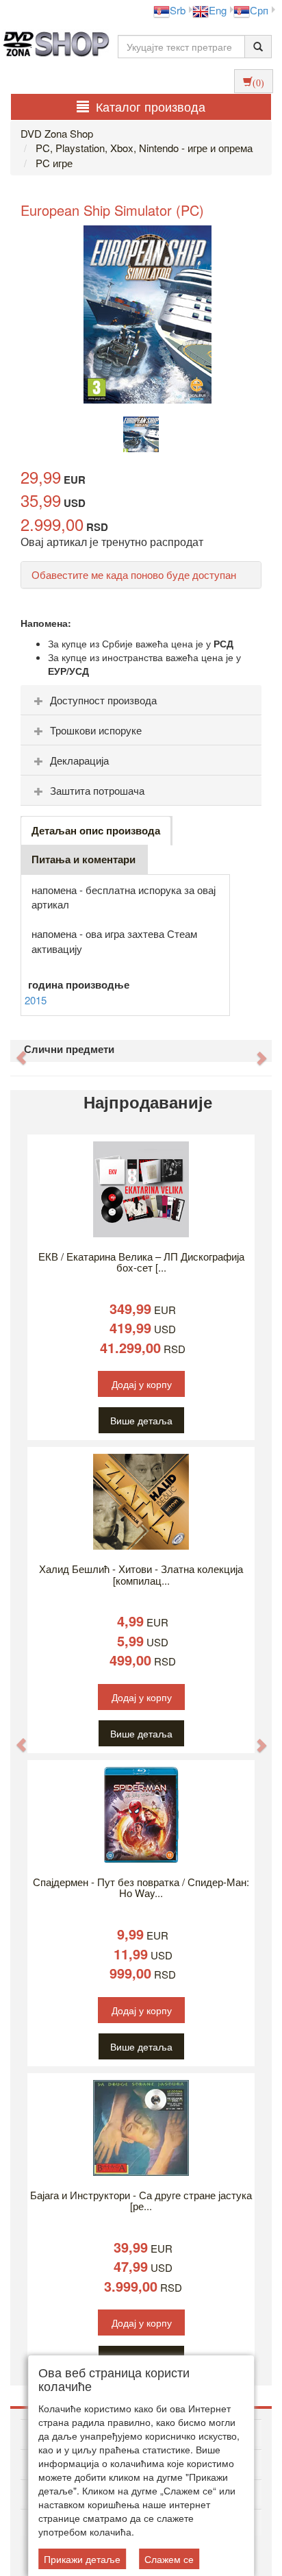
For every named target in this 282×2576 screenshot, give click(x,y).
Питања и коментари (84, 859)
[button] (14, 1051)
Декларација (79, 760)
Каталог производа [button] (151, 106)
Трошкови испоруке (96, 730)
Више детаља (141, 1420)
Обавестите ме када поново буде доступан (134, 574)
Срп (259, 10)
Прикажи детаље (82, 2559)
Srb (178, 10)
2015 (36, 1000)
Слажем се (169, 2559)
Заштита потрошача (97, 790)
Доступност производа (103, 700)
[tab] (141, 700)
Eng (218, 10)
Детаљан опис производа (96, 830)
